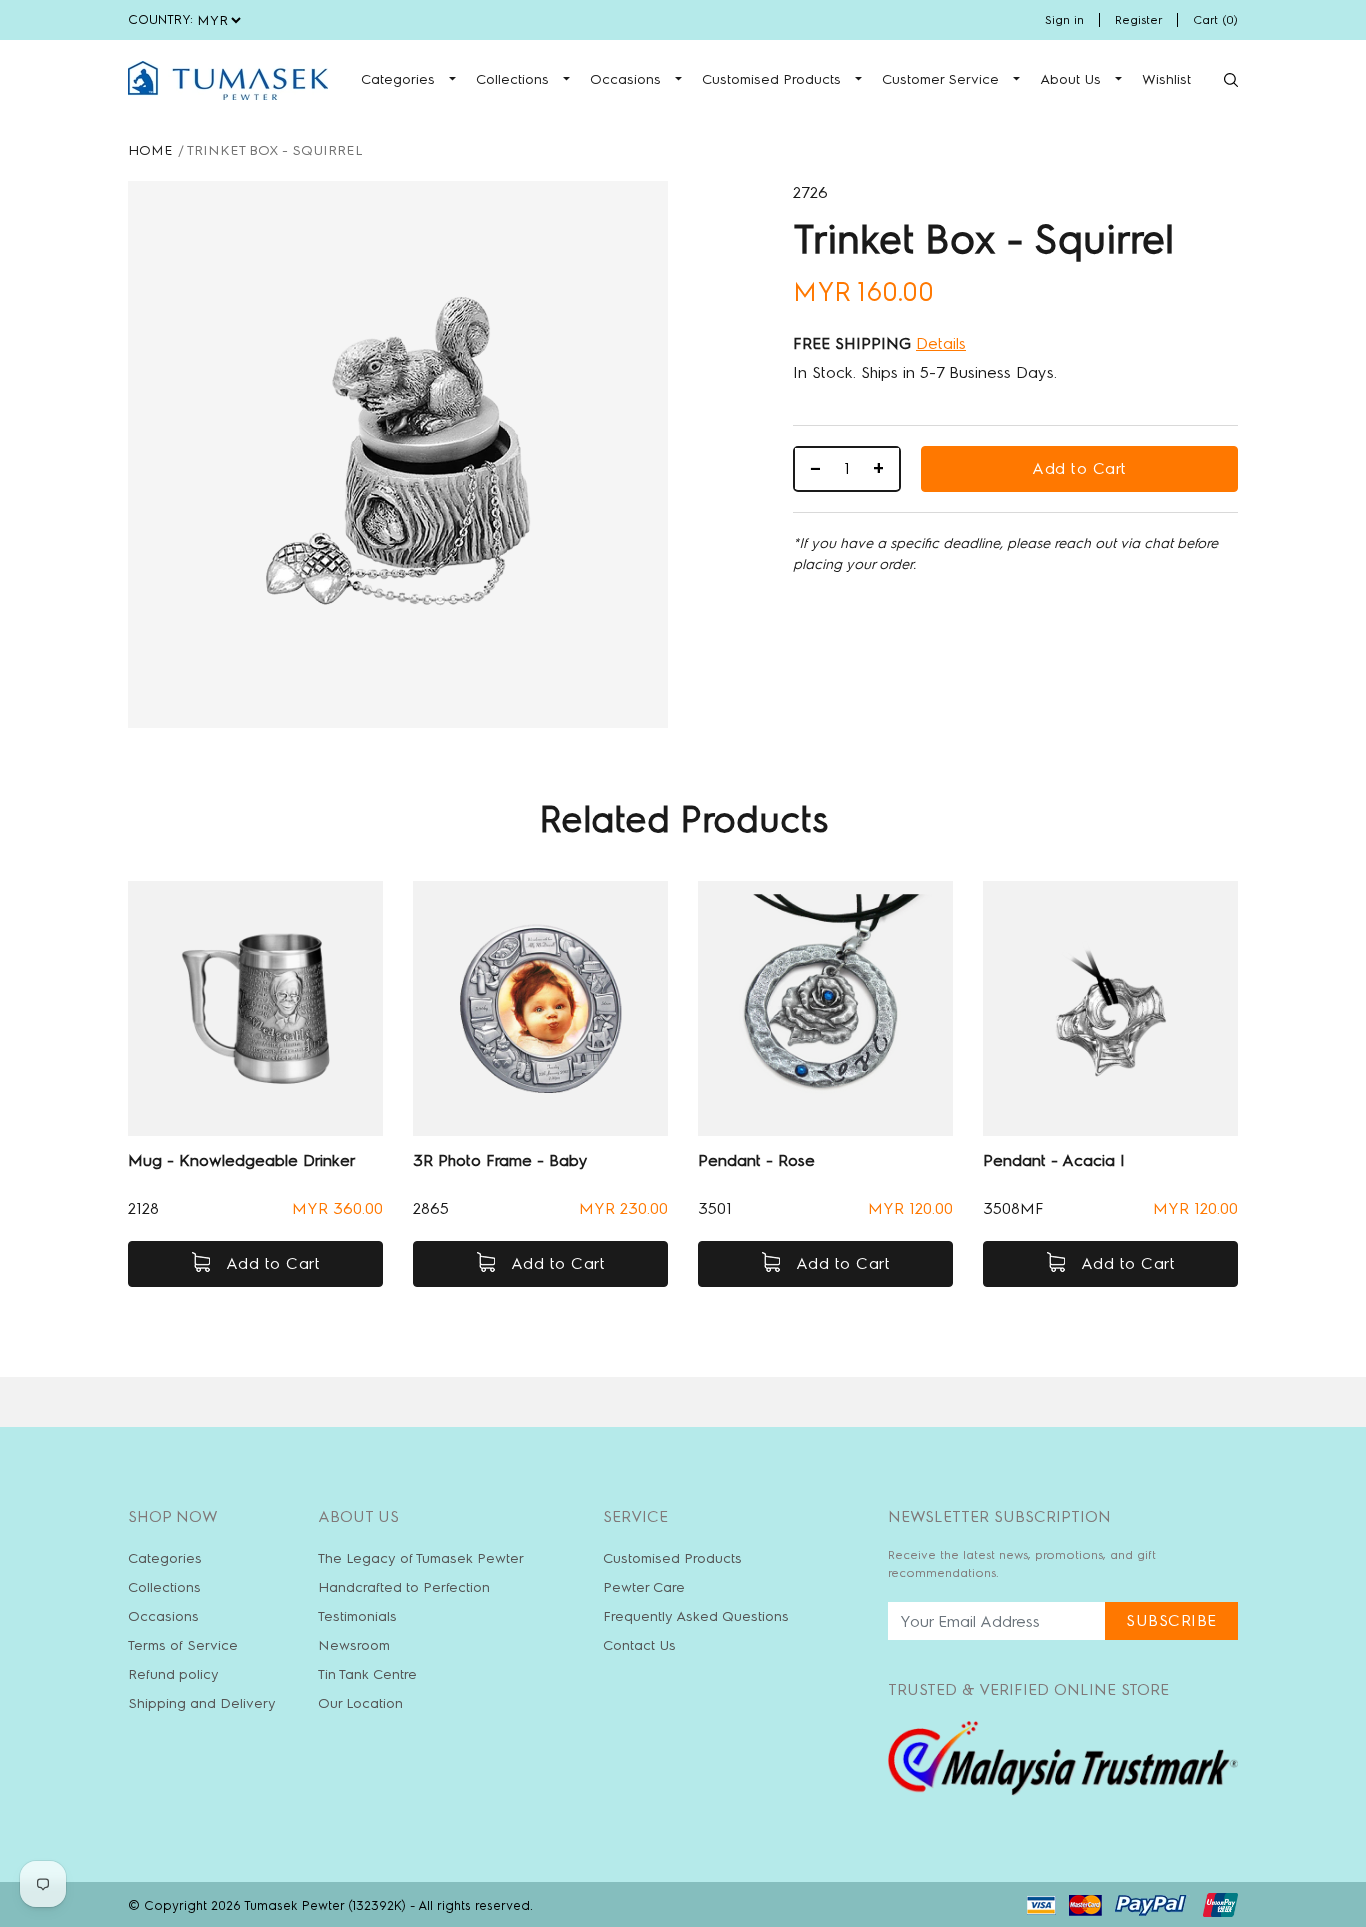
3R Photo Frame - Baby (500, 1160)
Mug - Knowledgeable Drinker (241, 1160)
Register (1138, 20)
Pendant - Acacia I (1054, 1160)
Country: (160, 19)
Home (150, 150)
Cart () (1215, 20)
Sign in (1064, 20)
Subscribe (1171, 1620)
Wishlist (1166, 79)
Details (941, 343)
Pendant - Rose (756, 1160)
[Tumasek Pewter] (228, 80)
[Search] (1231, 80)
